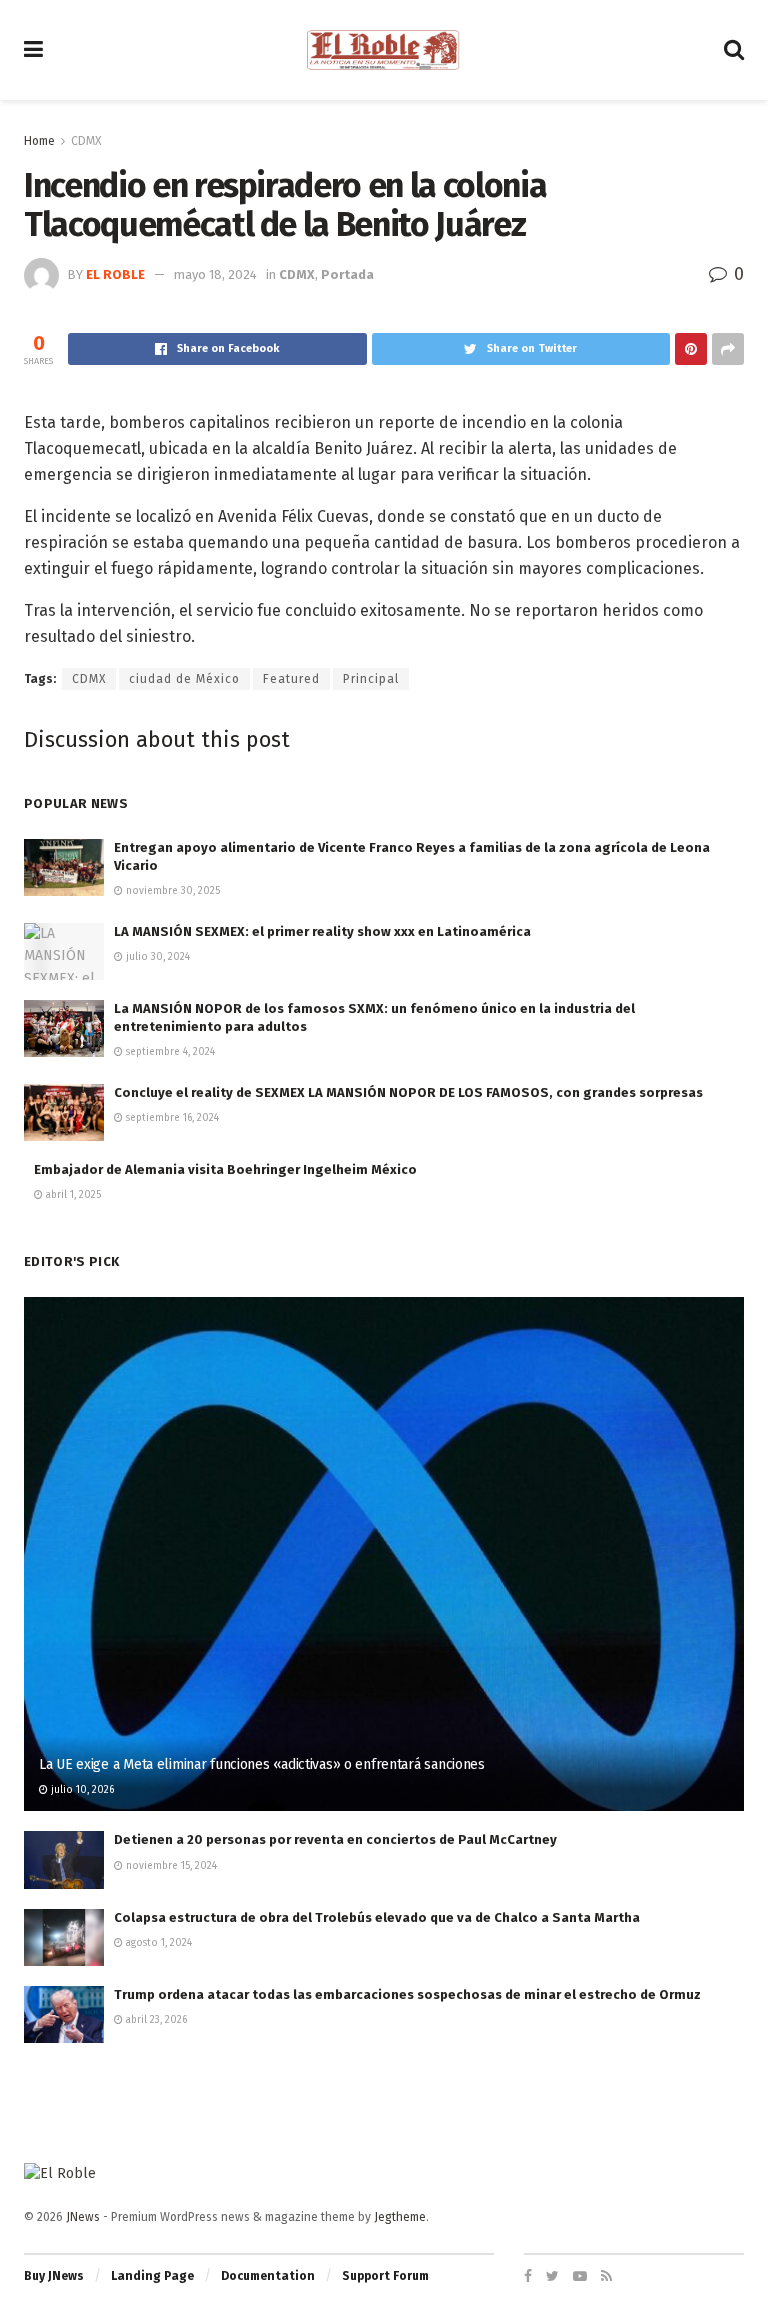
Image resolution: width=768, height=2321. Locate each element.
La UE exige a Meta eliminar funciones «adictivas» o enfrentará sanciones (262, 1764)
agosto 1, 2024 (157, 1943)
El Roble (115, 274)
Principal (371, 679)
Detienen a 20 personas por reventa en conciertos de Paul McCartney (335, 1839)
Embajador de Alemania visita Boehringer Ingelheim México (225, 1169)
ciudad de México (184, 679)
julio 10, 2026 (81, 1790)
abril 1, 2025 (72, 1195)
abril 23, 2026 (155, 2020)
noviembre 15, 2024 (170, 1866)
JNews (83, 2217)
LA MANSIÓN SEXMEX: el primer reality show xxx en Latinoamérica (322, 931)
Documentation (268, 2276)
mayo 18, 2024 (215, 274)
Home (39, 141)
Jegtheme (400, 2217)
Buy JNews (54, 2276)
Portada (347, 274)
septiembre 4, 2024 (169, 1052)
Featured (291, 679)
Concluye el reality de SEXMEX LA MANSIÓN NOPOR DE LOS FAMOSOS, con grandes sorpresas (408, 1092)
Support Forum (385, 2276)
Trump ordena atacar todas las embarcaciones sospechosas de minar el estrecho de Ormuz (407, 1994)
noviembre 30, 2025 (171, 891)
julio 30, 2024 (156, 957)
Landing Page (152, 2276)
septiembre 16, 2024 (171, 1118)
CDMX (86, 141)
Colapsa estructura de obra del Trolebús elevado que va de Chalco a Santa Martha (377, 1917)
